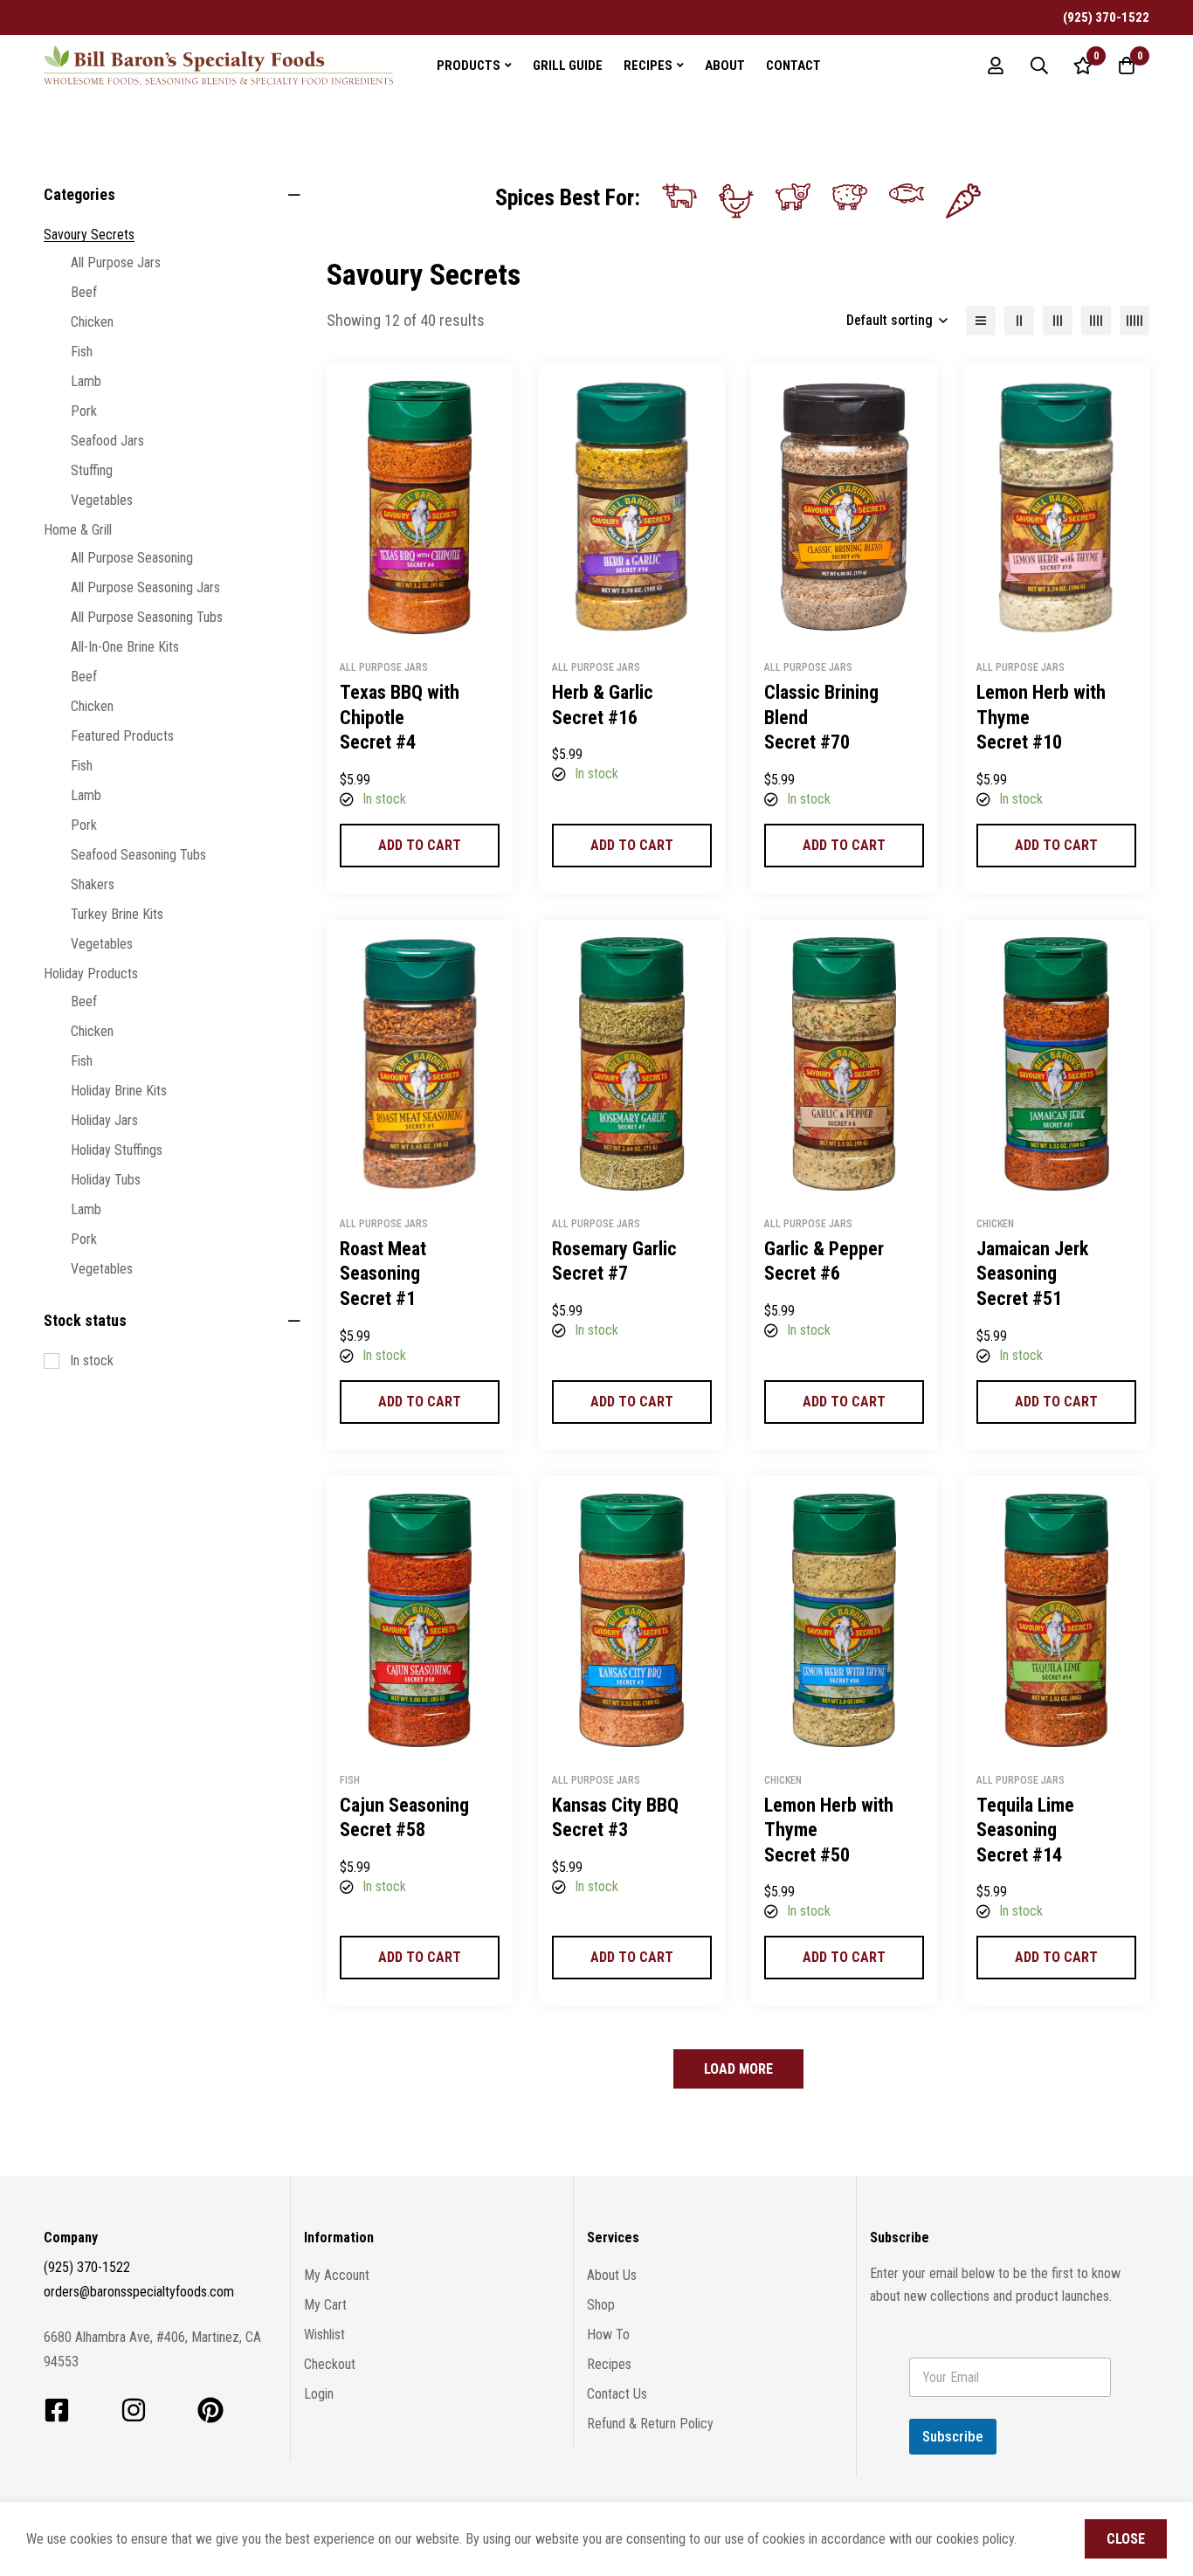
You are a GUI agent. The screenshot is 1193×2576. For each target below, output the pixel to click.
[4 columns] (1096, 321)
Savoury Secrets (89, 235)
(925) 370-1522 (87, 2267)
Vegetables (102, 500)
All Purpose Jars (116, 262)
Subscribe (953, 2436)
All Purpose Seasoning (132, 558)
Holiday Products (91, 974)
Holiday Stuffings (117, 1150)
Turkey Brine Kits (117, 914)
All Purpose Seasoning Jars (145, 587)
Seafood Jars (107, 441)
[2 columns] (1019, 321)
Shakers (93, 884)
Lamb (86, 381)
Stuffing (92, 470)
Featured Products (122, 736)
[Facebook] (57, 2410)
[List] (981, 321)
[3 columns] (1058, 321)
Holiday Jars (104, 1120)
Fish (82, 352)
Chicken (92, 322)
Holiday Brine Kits (119, 1091)
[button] (420, 846)
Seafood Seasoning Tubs (138, 855)
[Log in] (996, 66)
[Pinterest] (210, 2410)
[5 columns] (1134, 321)
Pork (84, 411)
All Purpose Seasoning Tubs (147, 617)
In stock (92, 1361)
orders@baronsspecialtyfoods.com (139, 2292)
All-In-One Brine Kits (125, 647)
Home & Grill (78, 530)
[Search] (1039, 66)
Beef (84, 292)
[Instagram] (134, 2410)
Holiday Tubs (106, 1180)
